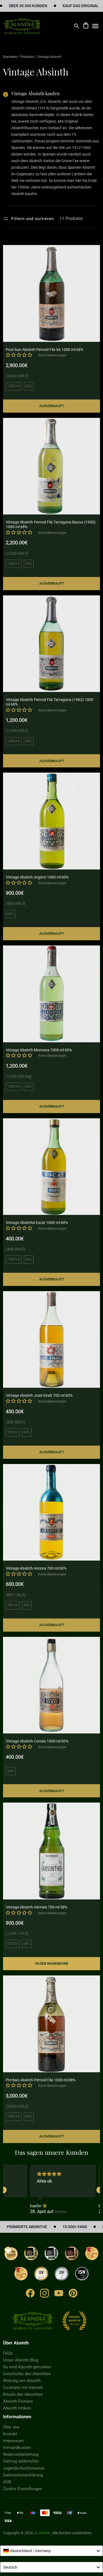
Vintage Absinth (49, 57)
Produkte (27, 57)
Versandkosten (17, 2448)
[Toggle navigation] (95, 26)
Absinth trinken (17, 2408)
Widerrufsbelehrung (21, 2454)
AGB (7, 2482)
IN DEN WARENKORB (52, 1963)
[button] (19, 355)
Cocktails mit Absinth (23, 2388)
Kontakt (10, 2434)
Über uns (11, 2427)
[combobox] (51, 2551)
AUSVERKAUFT (52, 406)
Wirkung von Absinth (22, 2381)
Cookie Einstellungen (23, 2489)
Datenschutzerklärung (23, 2475)
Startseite (10, 57)
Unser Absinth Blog (21, 2360)
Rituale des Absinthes (23, 2394)
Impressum (13, 2441)
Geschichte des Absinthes (27, 2374)
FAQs (8, 2353)
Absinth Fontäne (18, 2401)
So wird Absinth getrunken (27, 2367)
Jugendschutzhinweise (24, 2468)
